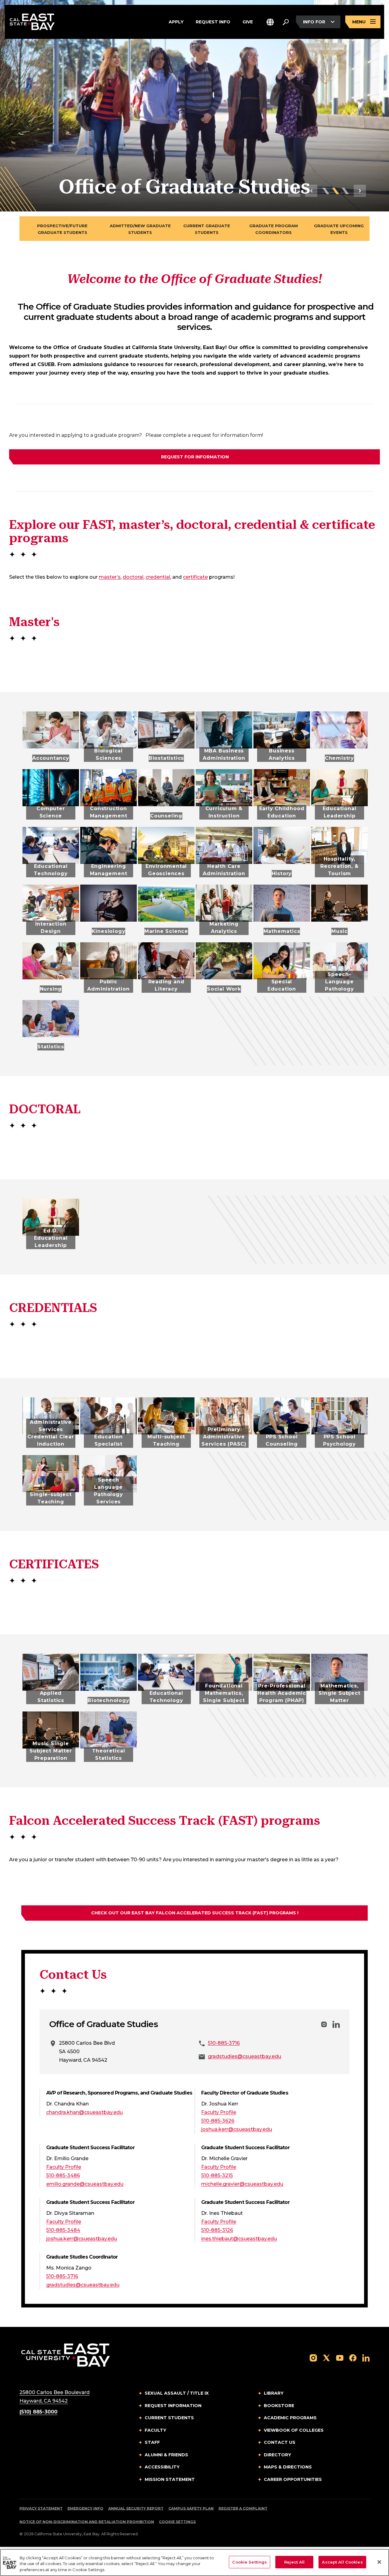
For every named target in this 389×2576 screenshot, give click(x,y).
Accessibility (162, 2467)
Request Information (173, 2406)
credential (158, 577)
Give (248, 21)
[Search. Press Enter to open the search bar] (286, 22)
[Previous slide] (311, 191)
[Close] (379, 2562)
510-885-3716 (224, 2043)
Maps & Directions (288, 2467)
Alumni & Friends (166, 2455)
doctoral (133, 577)
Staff (152, 2442)
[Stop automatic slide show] (294, 191)
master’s (110, 577)
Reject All (294, 2562)
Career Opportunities (293, 2479)
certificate (195, 577)
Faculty (155, 2430)
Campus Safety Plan (191, 2508)
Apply (176, 21)
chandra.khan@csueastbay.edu (84, 2112)
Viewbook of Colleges (294, 2430)
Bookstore (279, 2406)
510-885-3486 (63, 2175)
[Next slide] (360, 191)
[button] (270, 22)
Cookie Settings (177, 2522)
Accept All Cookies (342, 2562)
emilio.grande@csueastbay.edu (85, 2184)
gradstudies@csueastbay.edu (244, 2056)
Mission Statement (170, 2479)
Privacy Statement (41, 2508)
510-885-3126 (217, 2230)
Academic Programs (290, 2418)
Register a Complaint (243, 2508)
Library (274, 2393)
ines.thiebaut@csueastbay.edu (239, 2239)
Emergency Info (85, 2508)
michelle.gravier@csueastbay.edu (242, 2184)
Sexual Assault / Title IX (177, 2393)
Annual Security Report (136, 2508)
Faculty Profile (219, 2112)
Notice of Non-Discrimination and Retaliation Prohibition (87, 2522)
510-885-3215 (217, 2175)
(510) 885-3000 (38, 2412)
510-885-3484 (63, 2230)
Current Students (169, 2418)
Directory (277, 2455)
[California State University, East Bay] (65, 2355)
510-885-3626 (218, 2121)
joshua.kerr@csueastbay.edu (237, 2129)
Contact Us (280, 2442)
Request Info (213, 21)
